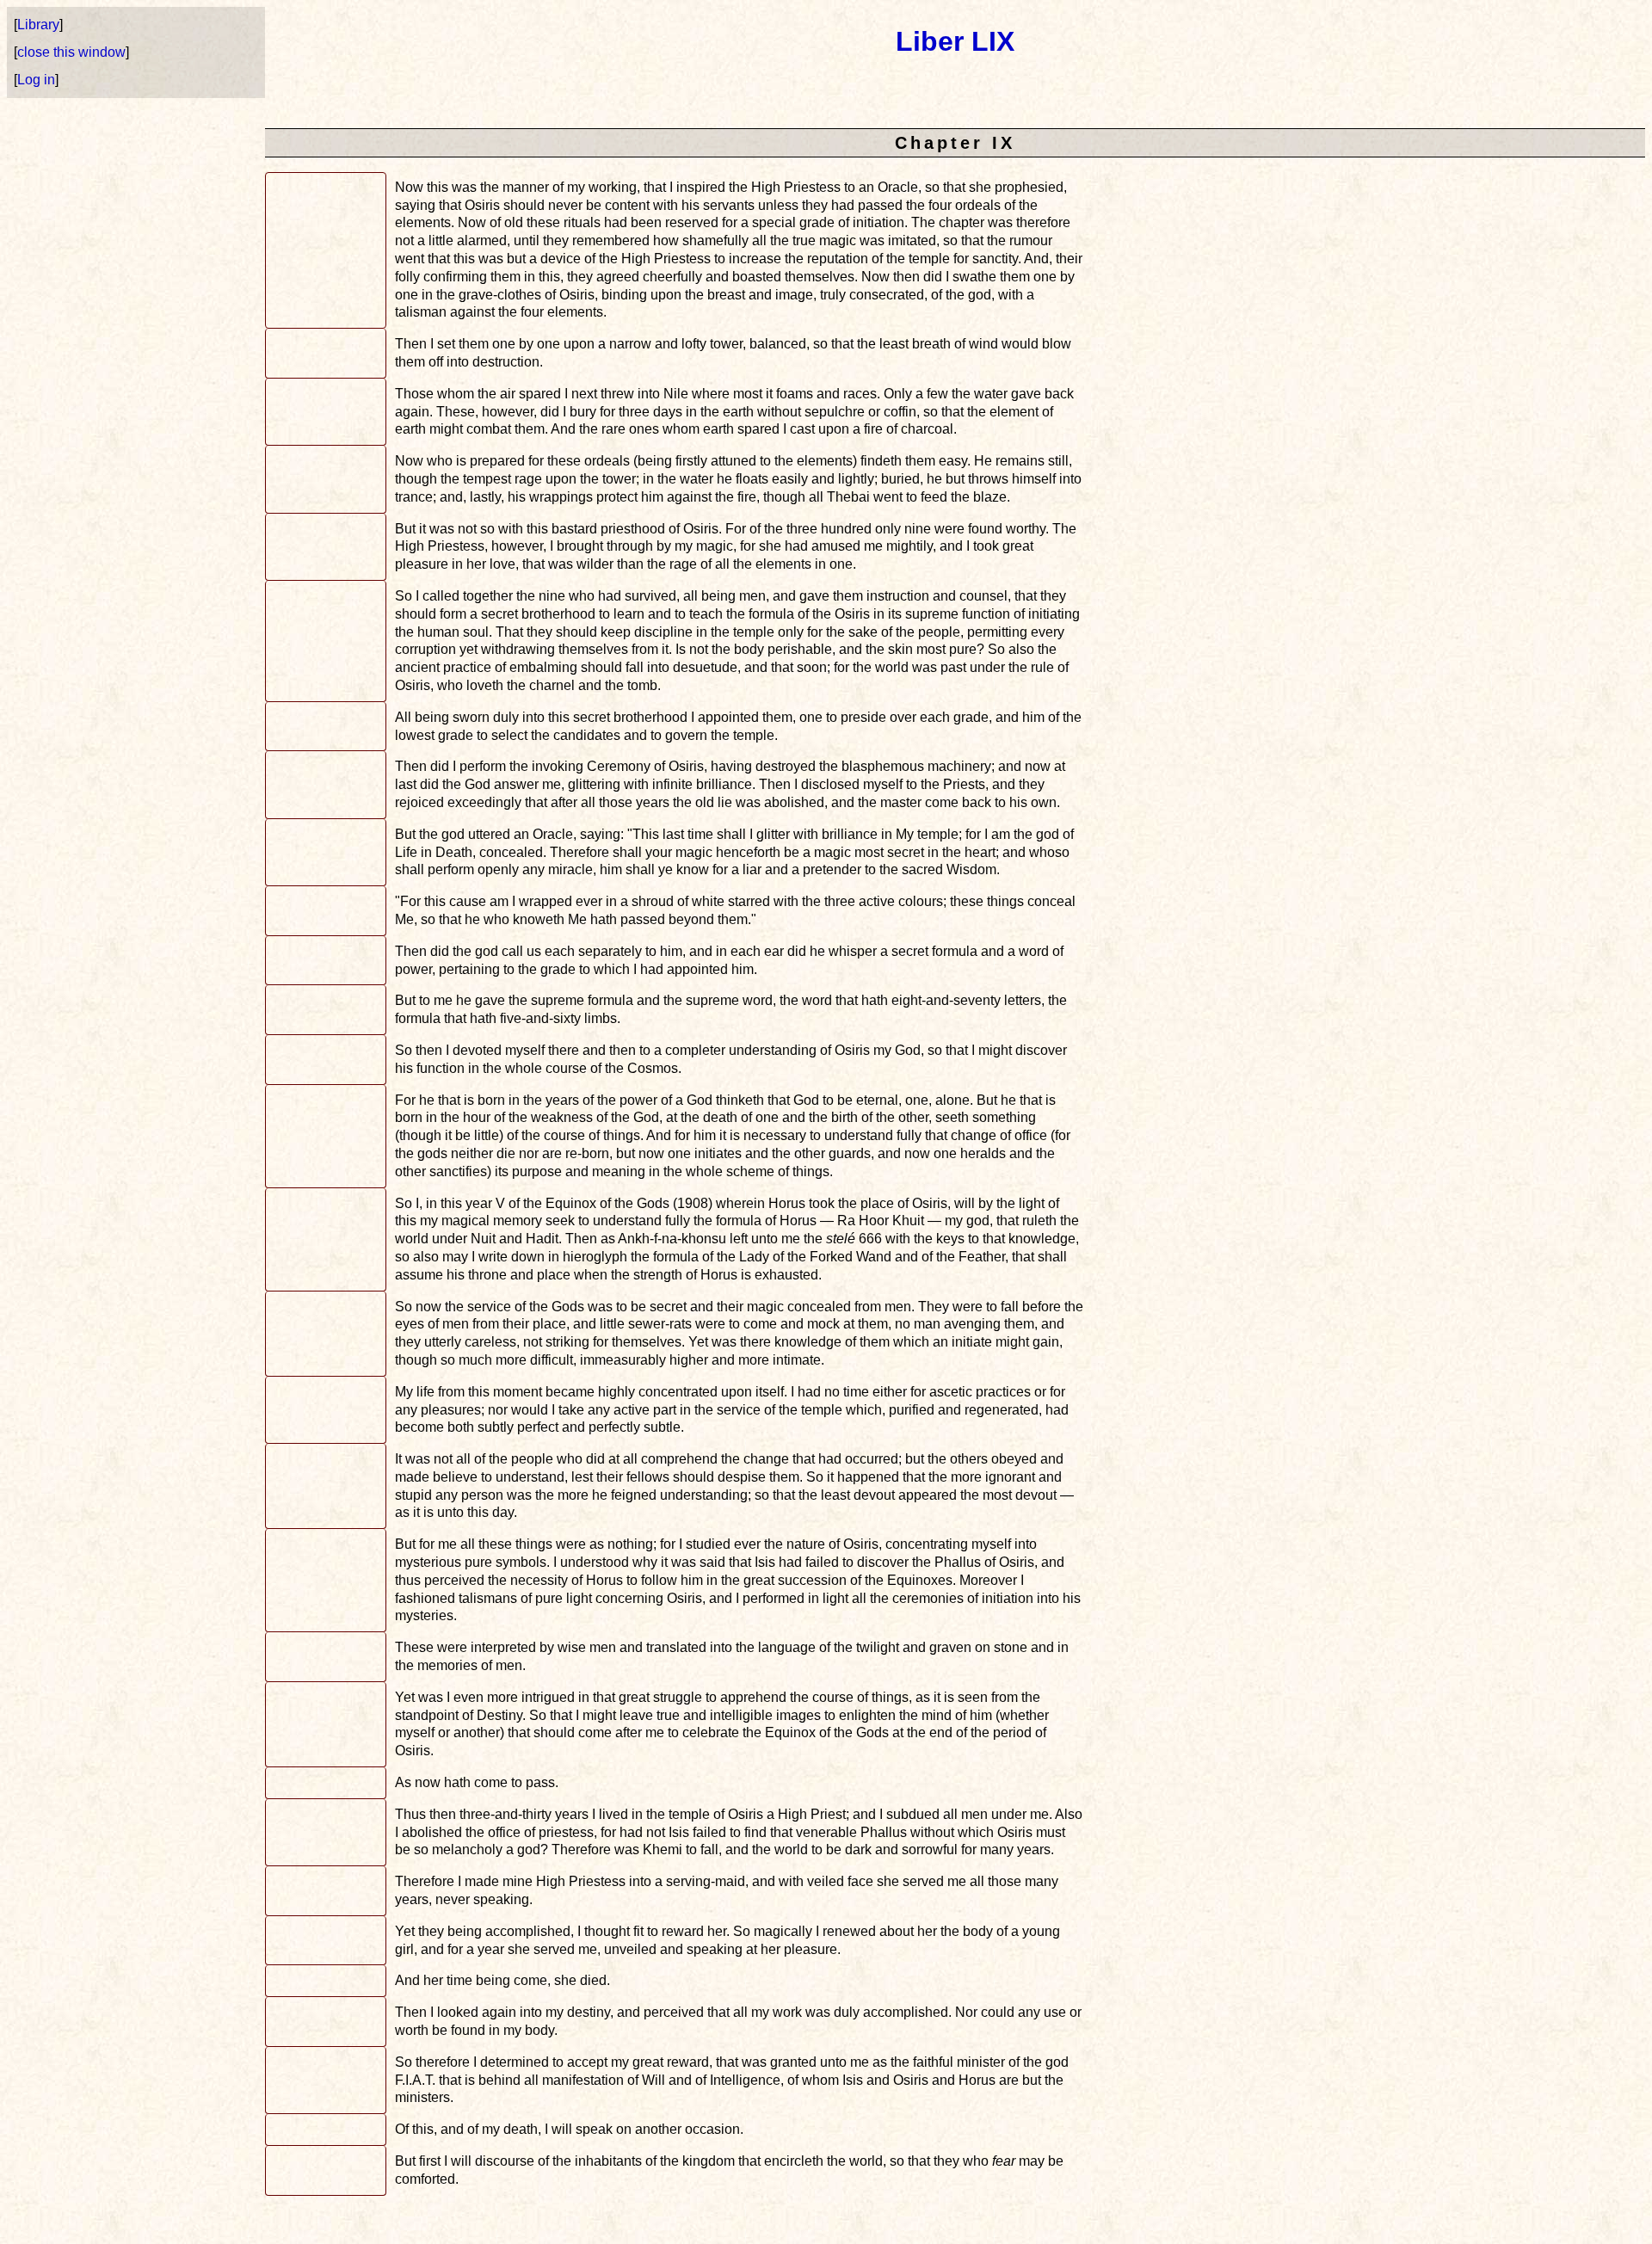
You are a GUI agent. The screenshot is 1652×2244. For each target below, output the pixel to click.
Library (38, 25)
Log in (36, 80)
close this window (71, 52)
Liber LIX (955, 41)
